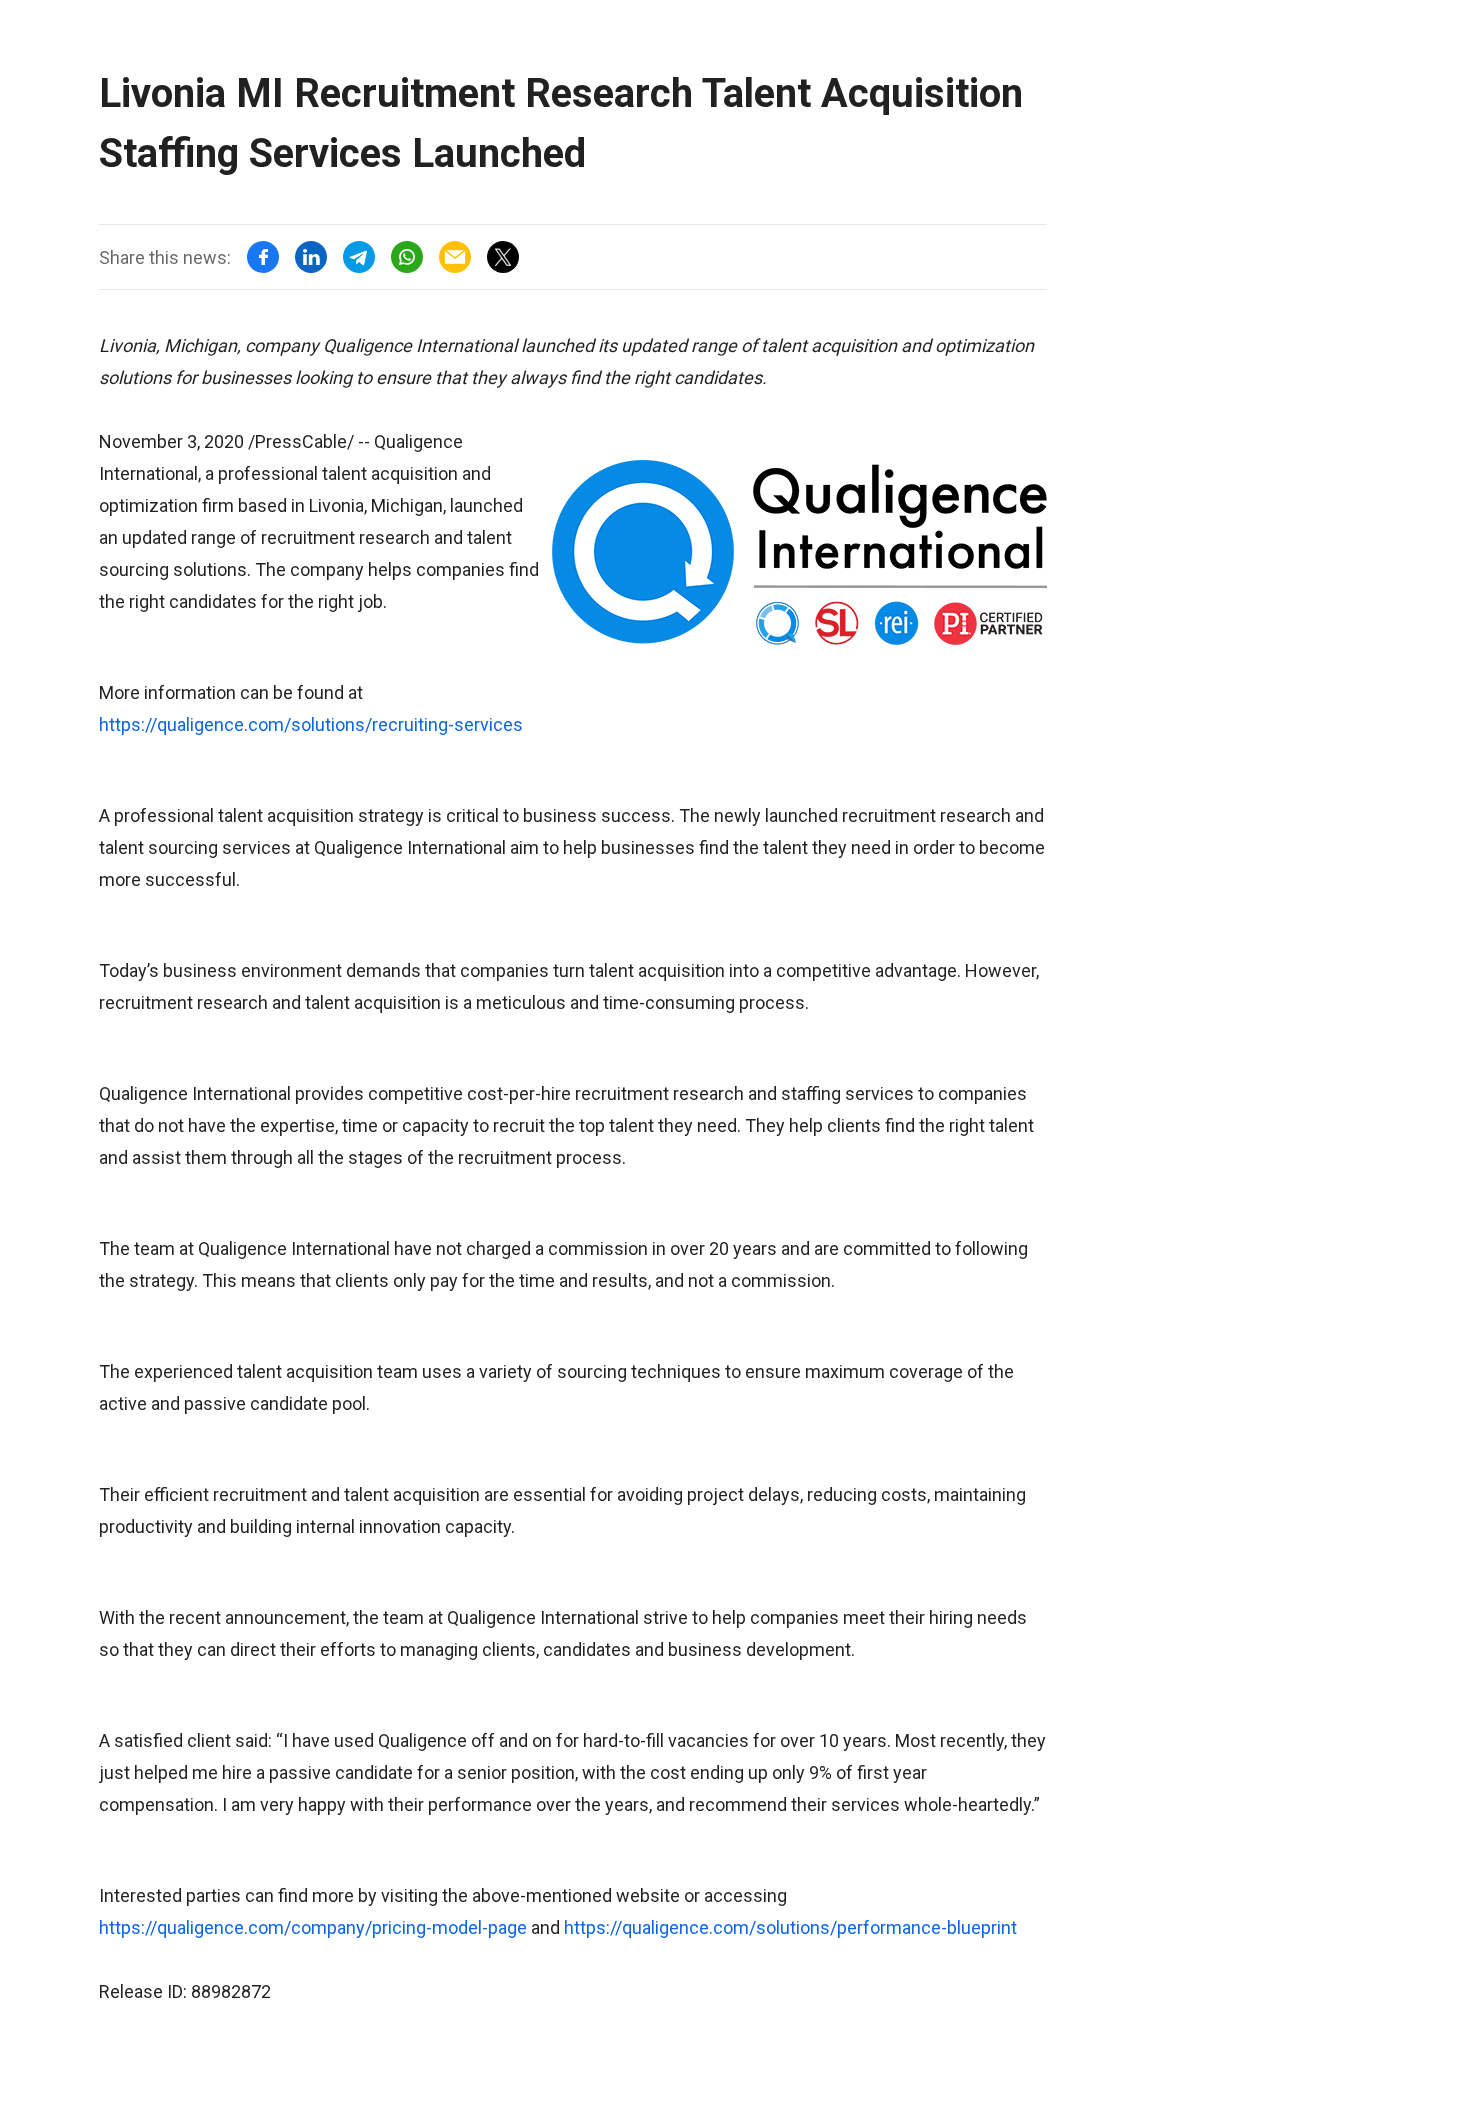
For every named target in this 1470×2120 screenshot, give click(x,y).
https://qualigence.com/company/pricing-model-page (313, 1927)
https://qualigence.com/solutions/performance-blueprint (790, 1927)
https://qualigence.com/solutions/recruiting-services (311, 724)
